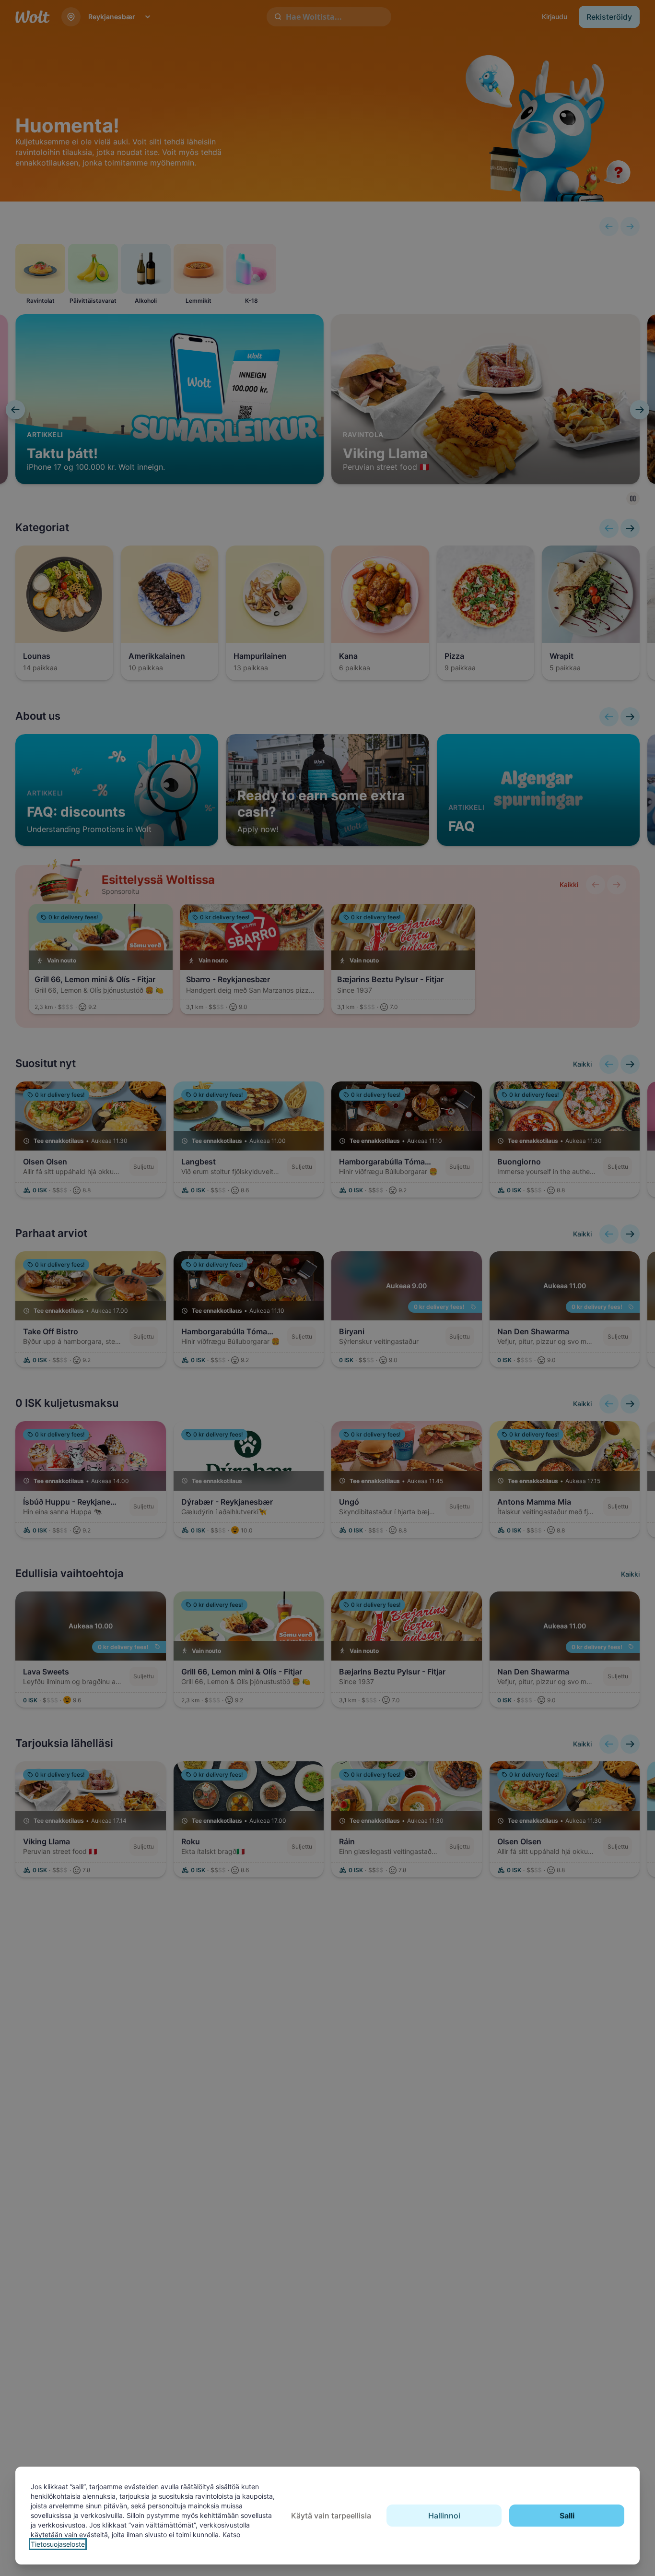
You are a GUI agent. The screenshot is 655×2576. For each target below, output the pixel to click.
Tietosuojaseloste (58, 2544)
